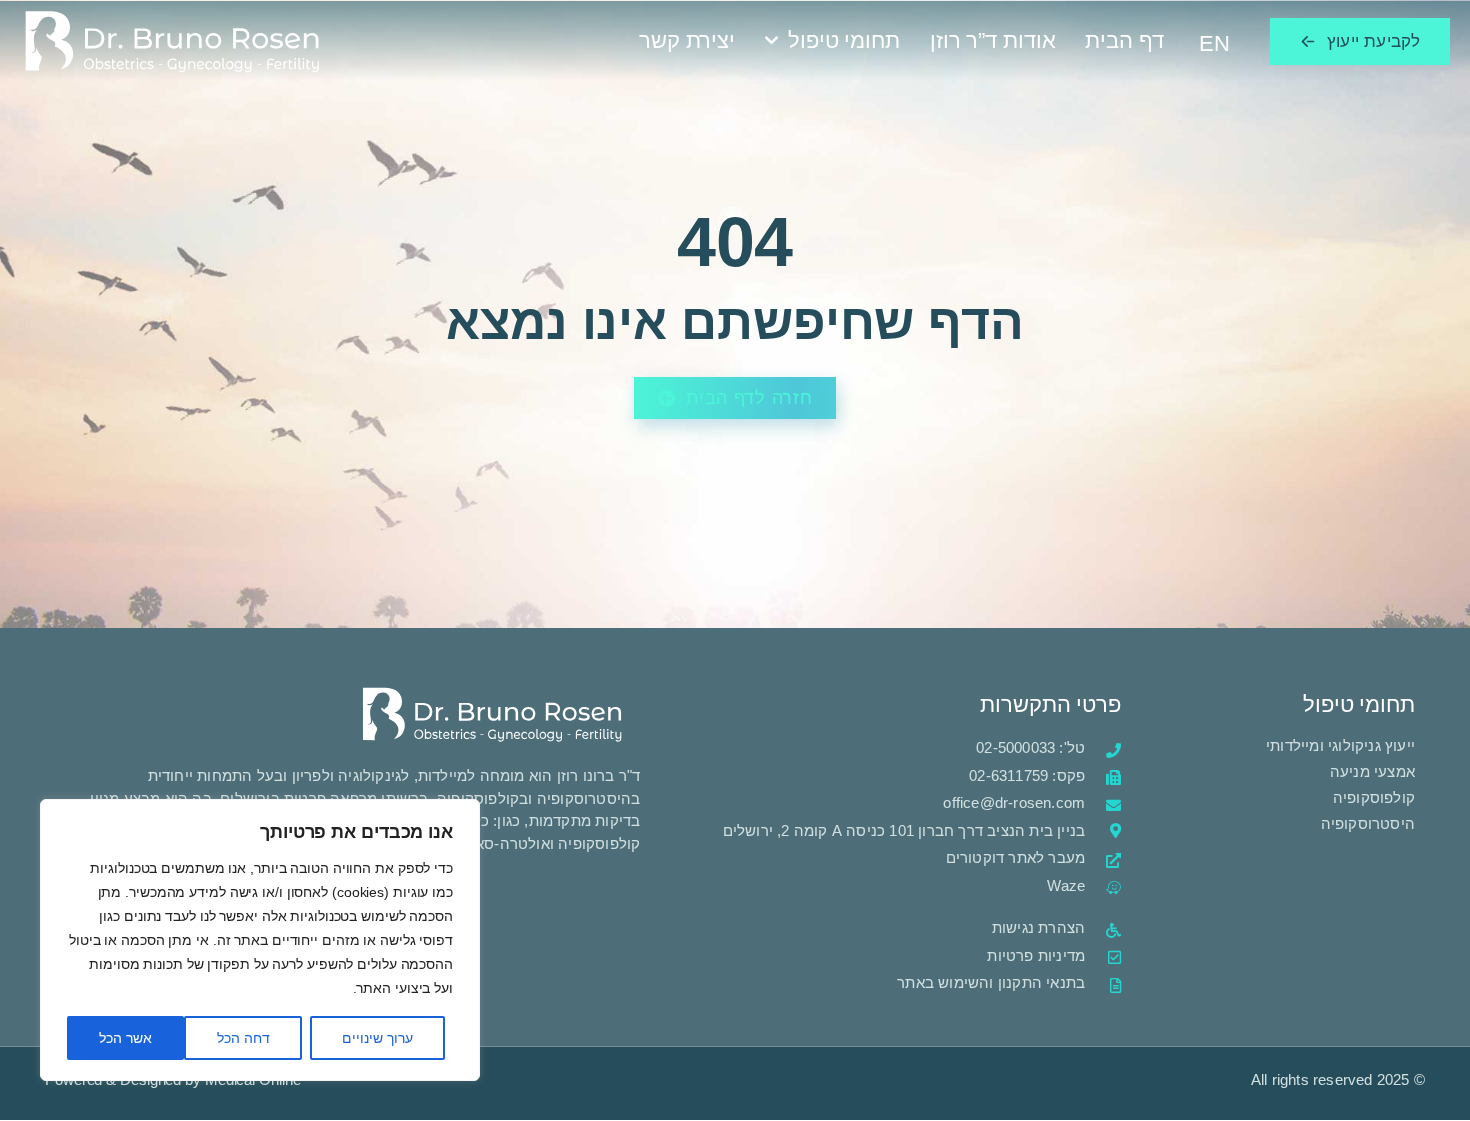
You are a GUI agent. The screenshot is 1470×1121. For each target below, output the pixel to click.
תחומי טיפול (844, 40)
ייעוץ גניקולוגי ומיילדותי (1338, 745)
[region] (260, 940)
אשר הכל (125, 1038)
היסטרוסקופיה (1368, 823)
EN (1214, 43)
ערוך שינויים (377, 1038)
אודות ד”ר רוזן (993, 40)
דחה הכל (243, 1038)
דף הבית (1124, 40)
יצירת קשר (687, 40)
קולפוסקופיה (1374, 797)
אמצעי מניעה (1372, 771)
